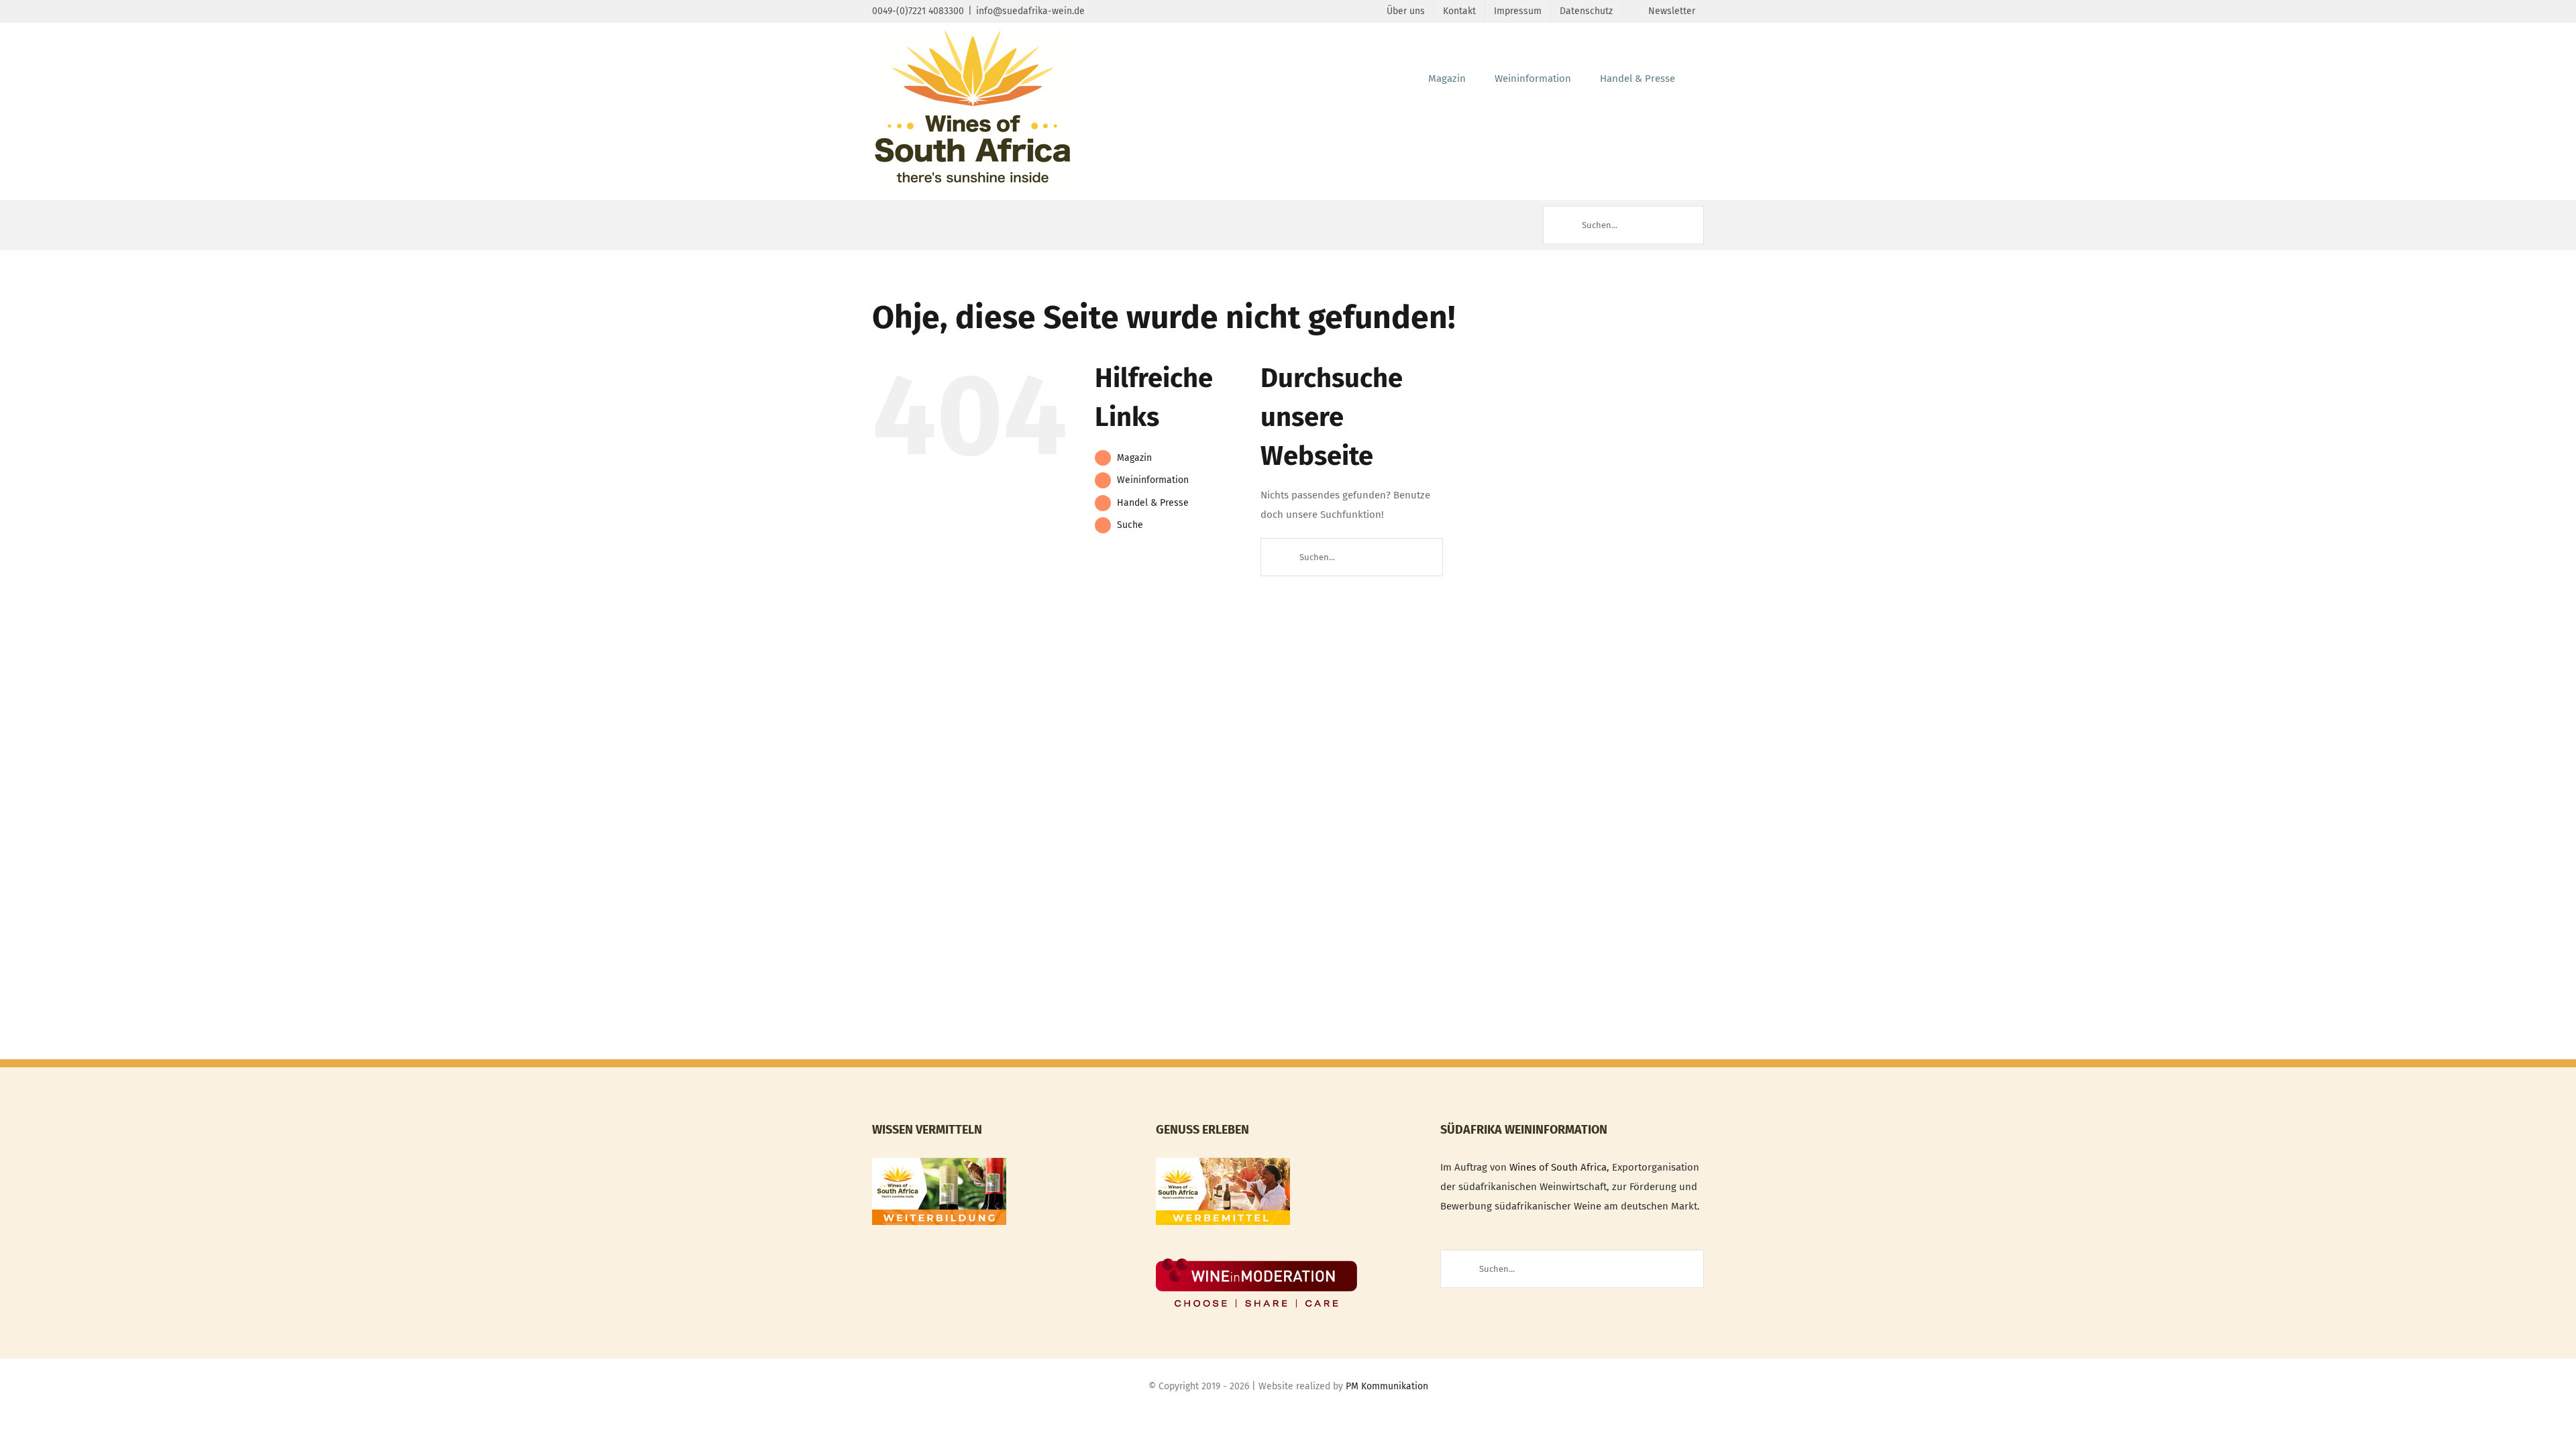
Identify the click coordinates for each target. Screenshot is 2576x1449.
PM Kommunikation (1387, 1386)
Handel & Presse (1153, 503)
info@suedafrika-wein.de (1030, 11)
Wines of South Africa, (1559, 1167)
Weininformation (1153, 480)
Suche (1130, 525)
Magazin (1134, 458)
